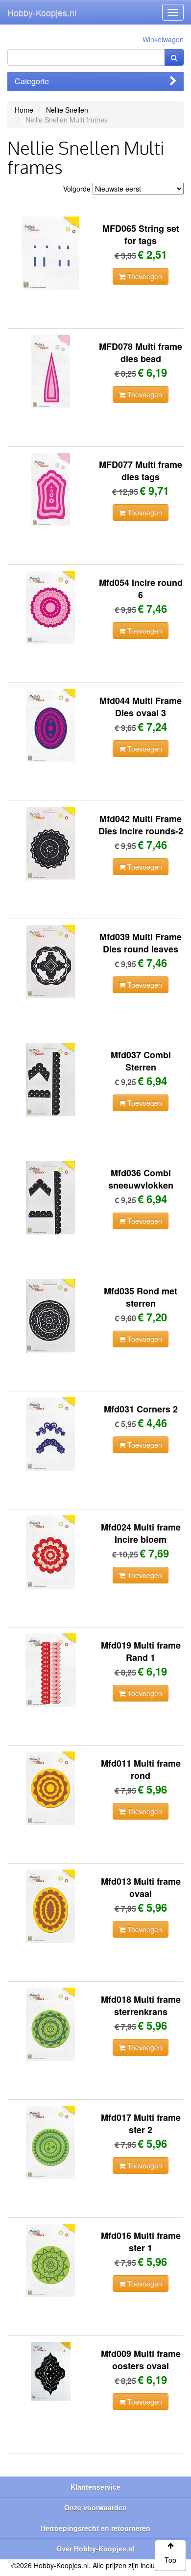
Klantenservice (95, 2487)
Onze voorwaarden (95, 2507)
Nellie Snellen (67, 110)
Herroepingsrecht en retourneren (95, 2528)
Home (24, 110)
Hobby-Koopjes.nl (42, 12)
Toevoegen (144, 276)
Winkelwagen (163, 39)
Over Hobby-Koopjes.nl (95, 2549)
